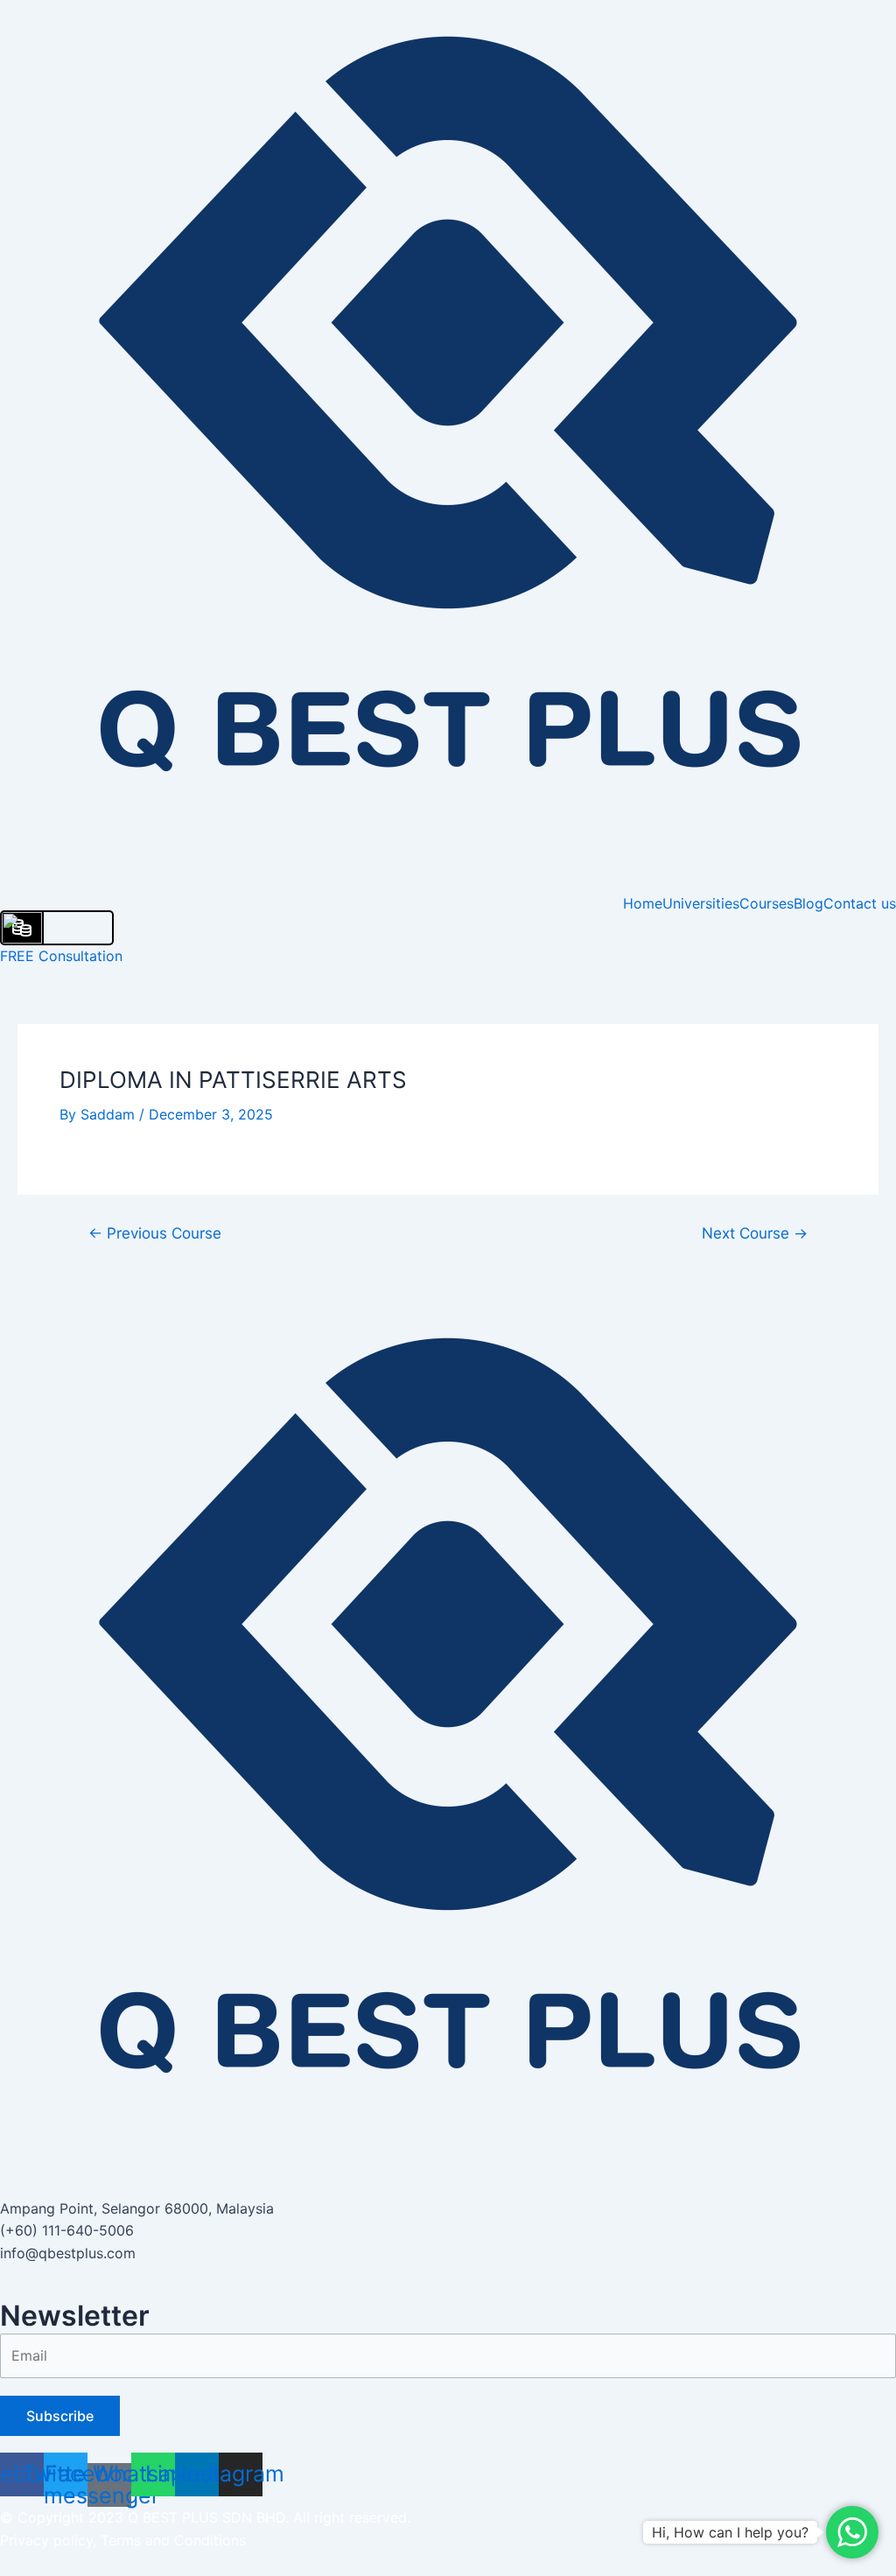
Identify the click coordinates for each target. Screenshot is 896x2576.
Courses (766, 903)
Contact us (860, 903)
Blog (808, 903)
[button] (448, 2281)
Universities (701, 903)
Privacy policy (46, 2540)
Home (643, 903)
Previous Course (155, 1233)
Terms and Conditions (173, 2540)
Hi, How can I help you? (730, 2532)
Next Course (755, 1233)
